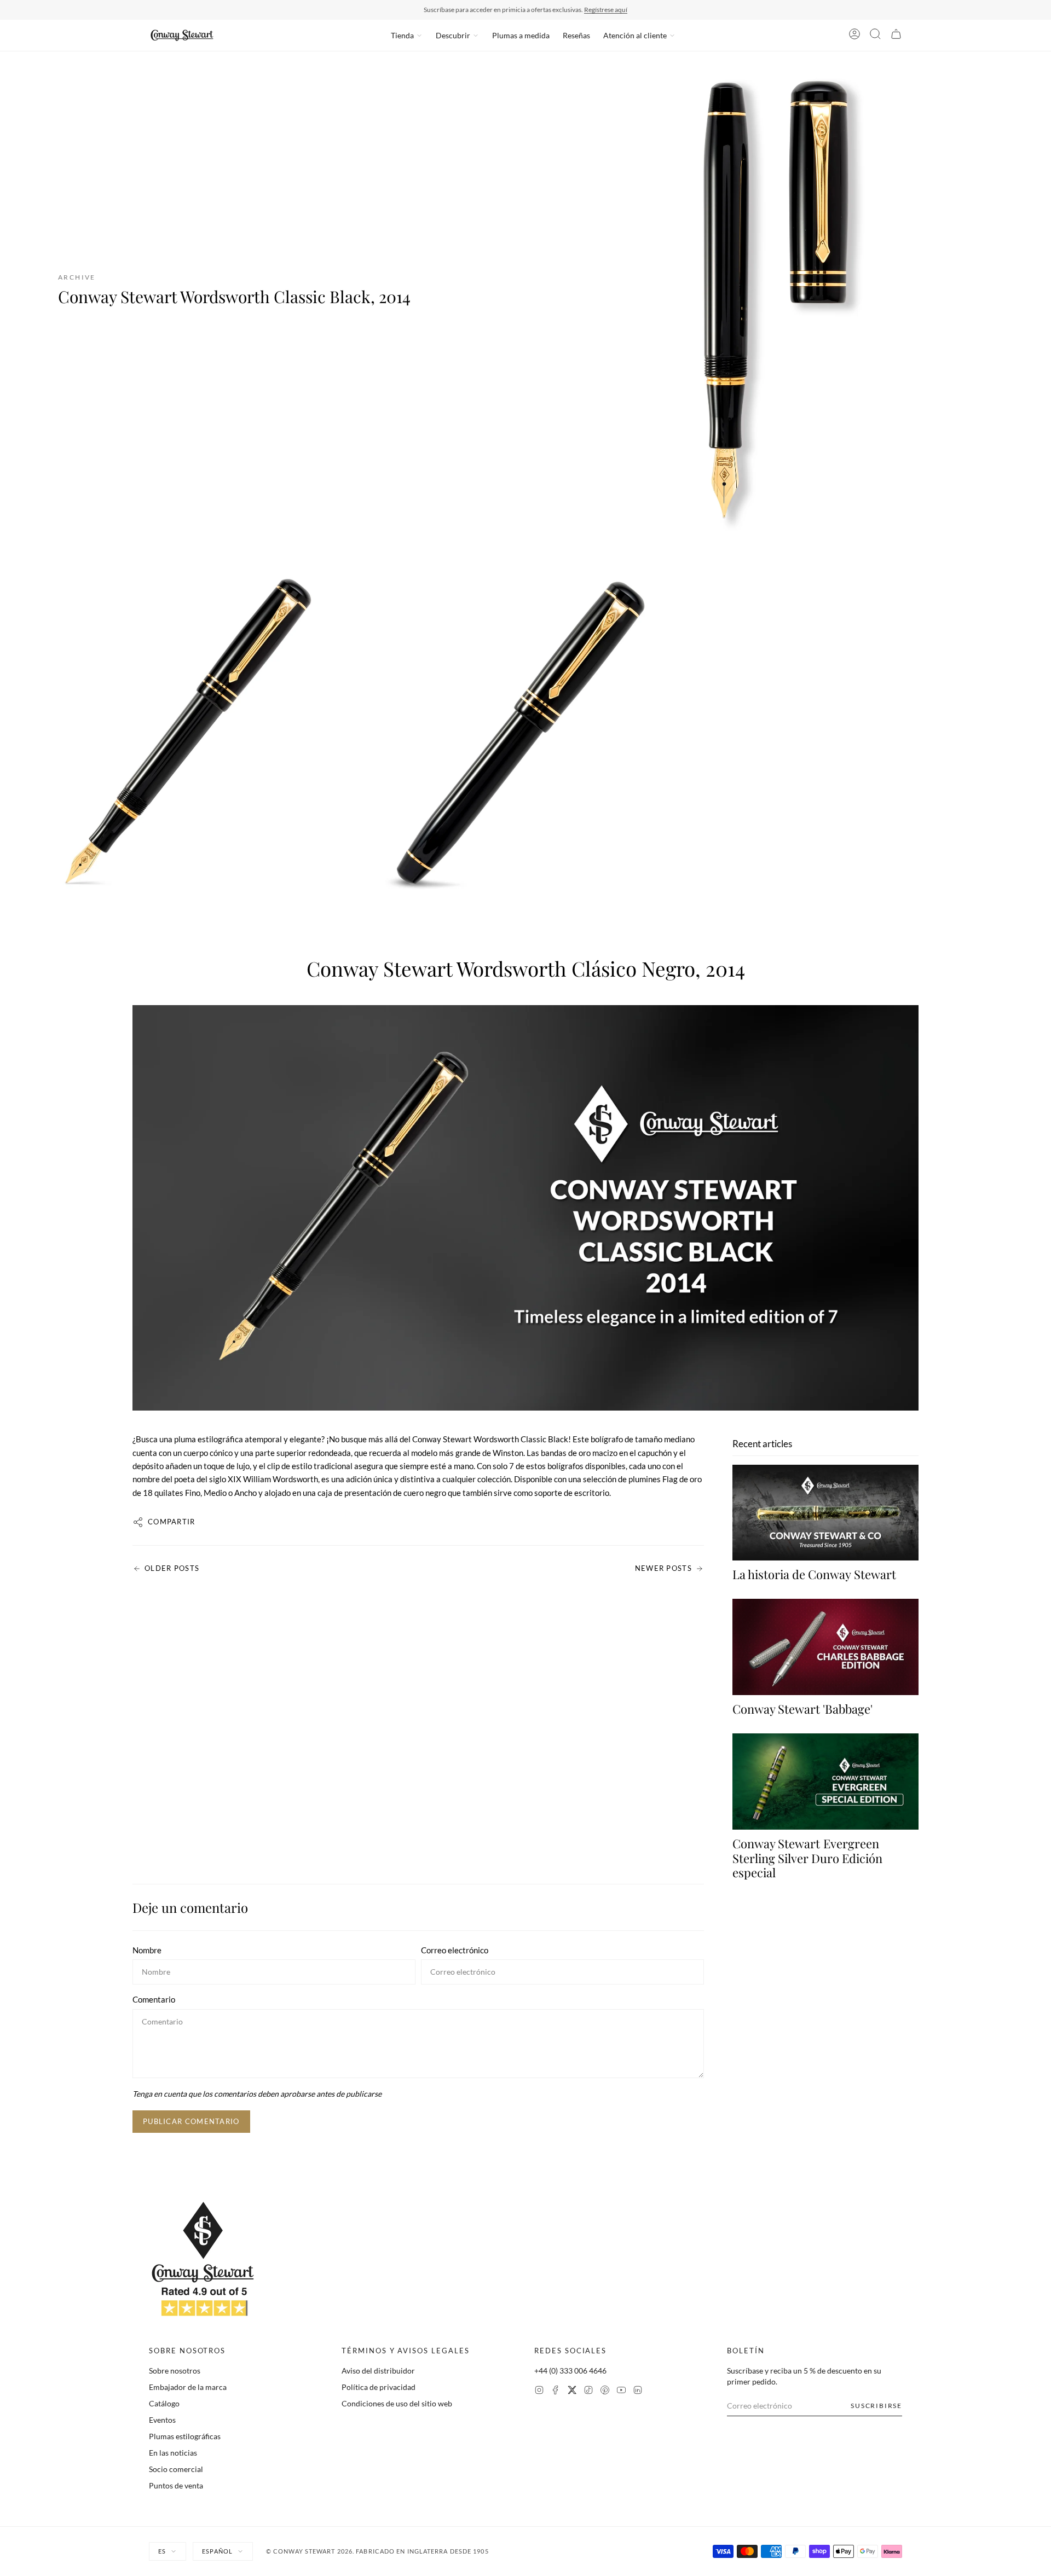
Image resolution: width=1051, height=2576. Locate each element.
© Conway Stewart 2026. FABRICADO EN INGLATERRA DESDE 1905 (377, 2551)
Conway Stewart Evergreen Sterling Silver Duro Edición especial (807, 1858)
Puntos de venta (176, 2485)
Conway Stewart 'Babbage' (802, 1709)
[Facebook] (556, 2391)
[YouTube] (621, 2391)
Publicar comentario (191, 2121)
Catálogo (164, 2403)
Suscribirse (876, 2406)
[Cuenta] (854, 36)
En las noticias (173, 2453)
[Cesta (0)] (896, 36)
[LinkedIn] (638, 2391)
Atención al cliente (635, 35)
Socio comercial (176, 2469)
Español (217, 2551)
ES (162, 2551)
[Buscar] (875, 36)
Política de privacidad (379, 2387)
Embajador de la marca (188, 2387)
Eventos (162, 2420)
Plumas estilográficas (185, 2436)
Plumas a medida (521, 35)
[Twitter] (572, 2391)
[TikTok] (588, 2391)
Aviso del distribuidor (378, 2371)
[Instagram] (539, 2391)
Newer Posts (663, 1568)
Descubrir (453, 35)
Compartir (172, 1522)
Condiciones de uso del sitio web (397, 2403)
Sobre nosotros (175, 2371)
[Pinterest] (605, 2391)
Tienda (402, 35)
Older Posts (172, 1568)
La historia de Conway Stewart (814, 1574)
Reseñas (576, 35)
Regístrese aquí (606, 10)
